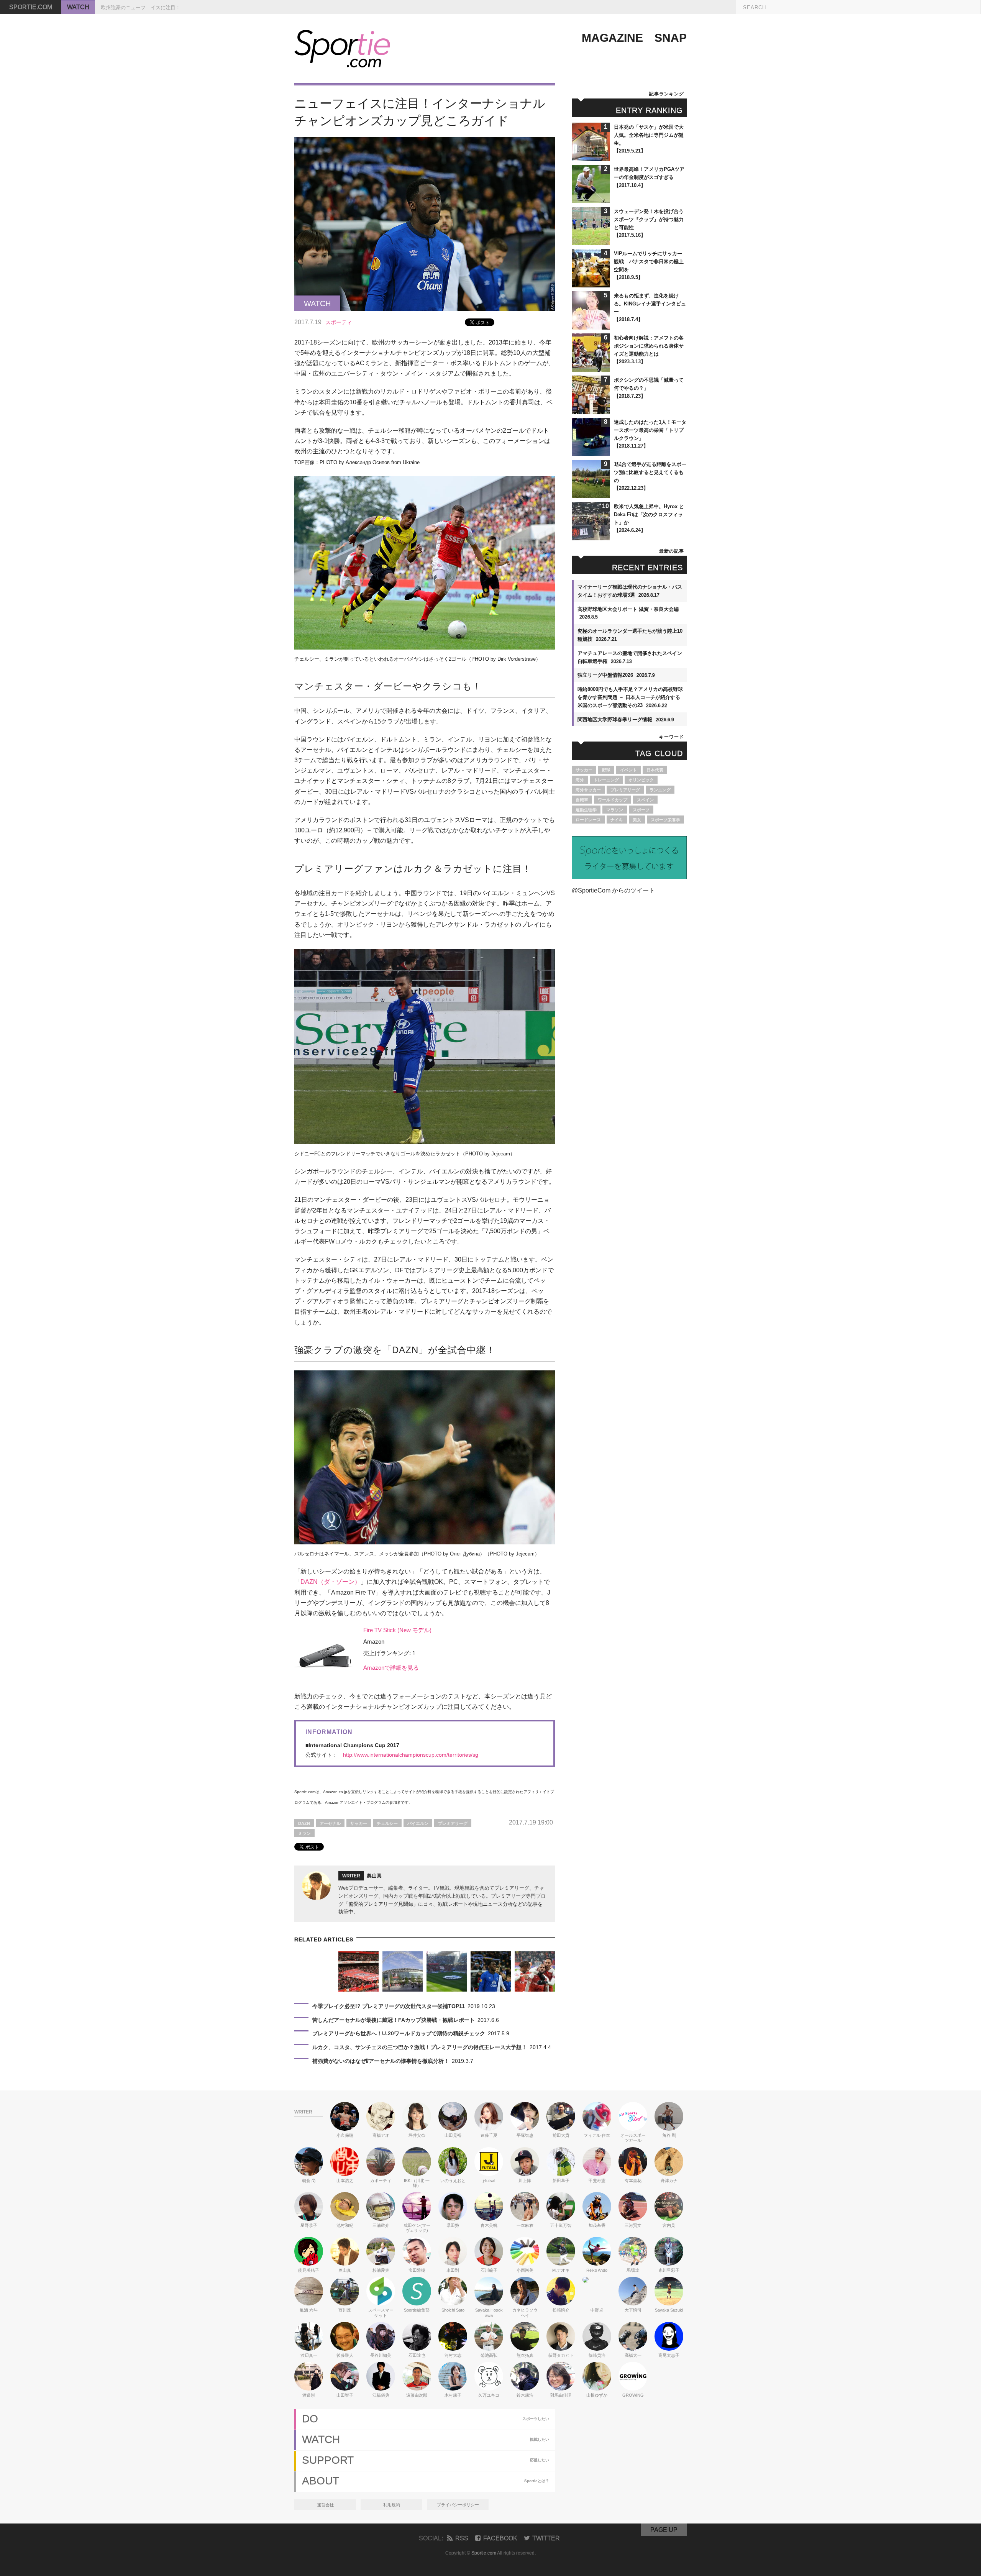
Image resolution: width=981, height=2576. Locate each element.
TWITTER (546, 2538)
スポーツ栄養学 (665, 820)
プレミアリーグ (453, 1823)
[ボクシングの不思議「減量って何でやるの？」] (591, 410)
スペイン (645, 800)
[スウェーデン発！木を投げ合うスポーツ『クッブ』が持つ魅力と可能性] (591, 242)
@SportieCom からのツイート (613, 890)
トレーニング (606, 780)
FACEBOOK (500, 2538)
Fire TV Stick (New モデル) (397, 1630)
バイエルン (418, 1823)
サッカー (359, 1823)
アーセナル (330, 1823)
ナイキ (617, 820)
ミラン (304, 1833)
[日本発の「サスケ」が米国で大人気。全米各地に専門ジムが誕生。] (591, 157)
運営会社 (325, 2505)
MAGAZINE (612, 38)
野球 (606, 770)
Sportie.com (484, 2553)
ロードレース (588, 820)
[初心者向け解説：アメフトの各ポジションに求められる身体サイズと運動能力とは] (591, 368)
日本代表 (655, 770)
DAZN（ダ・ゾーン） (331, 1582)
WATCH (78, 7)
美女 (637, 820)
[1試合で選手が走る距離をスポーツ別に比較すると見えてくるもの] (591, 495)
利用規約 (392, 2505)
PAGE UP (664, 2530)
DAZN (304, 1823)
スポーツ (641, 810)
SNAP (671, 38)
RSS (462, 2538)
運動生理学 (586, 810)
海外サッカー (588, 790)
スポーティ (339, 322)
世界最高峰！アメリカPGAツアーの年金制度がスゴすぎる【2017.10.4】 (649, 177)
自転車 (582, 800)
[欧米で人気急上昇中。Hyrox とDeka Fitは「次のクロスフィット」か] (591, 537)
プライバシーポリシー (458, 2505)
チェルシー (387, 1823)
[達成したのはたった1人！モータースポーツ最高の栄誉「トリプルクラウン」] (591, 452)
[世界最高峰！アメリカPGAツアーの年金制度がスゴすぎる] (591, 199)
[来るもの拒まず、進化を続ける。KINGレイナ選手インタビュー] (591, 326)
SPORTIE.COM (31, 7)
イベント (628, 770)
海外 (580, 780)
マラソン (615, 810)
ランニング (660, 790)
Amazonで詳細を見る (391, 1668)
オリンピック (641, 780)
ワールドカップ (613, 800)
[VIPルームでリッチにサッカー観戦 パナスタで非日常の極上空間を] (591, 284)
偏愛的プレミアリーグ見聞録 (381, 1904)
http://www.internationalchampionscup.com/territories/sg (411, 1755)
